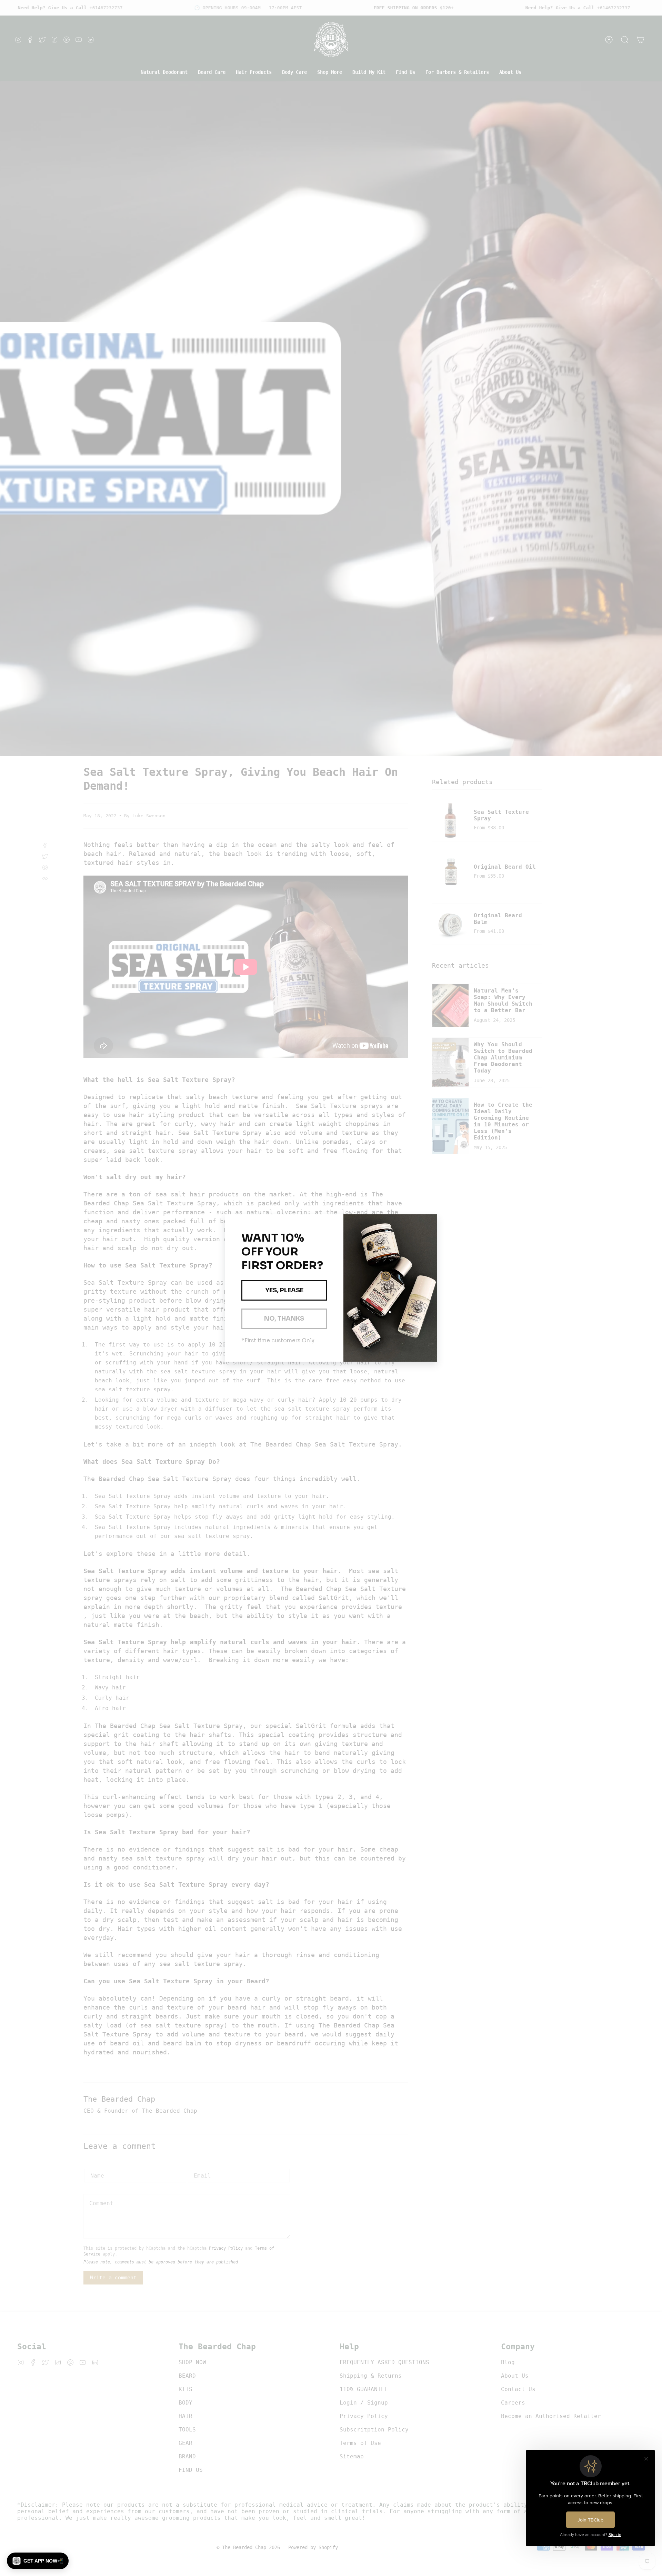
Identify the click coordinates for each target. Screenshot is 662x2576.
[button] (38, 2561)
